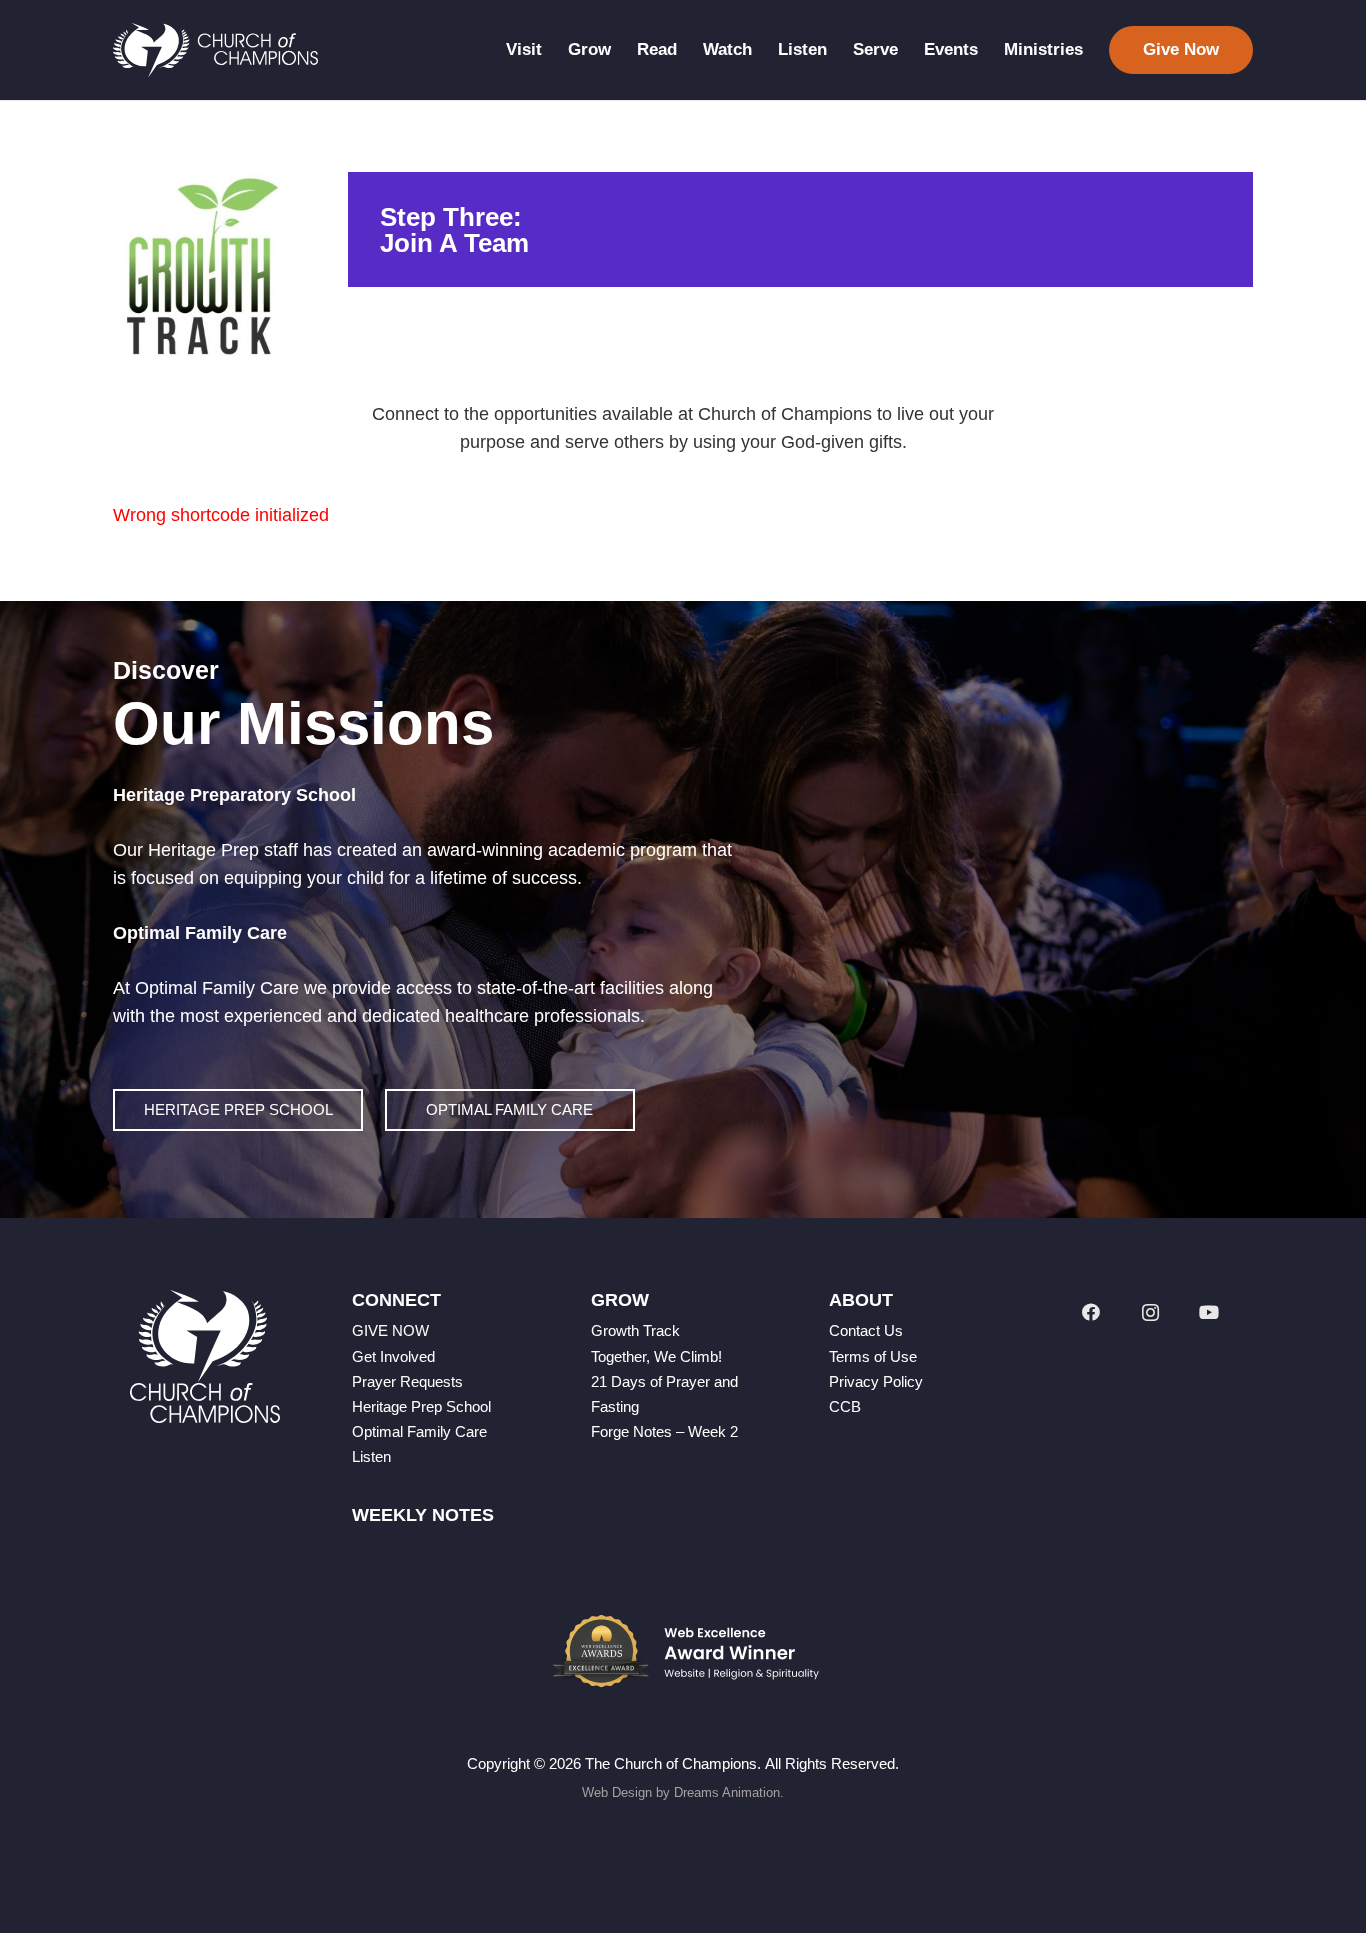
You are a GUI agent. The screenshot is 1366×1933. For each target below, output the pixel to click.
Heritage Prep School (421, 1406)
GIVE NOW (390, 1330)
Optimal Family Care (419, 1431)
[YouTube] (1209, 1312)
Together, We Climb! (656, 1356)
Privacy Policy (876, 1381)
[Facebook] (1090, 1312)
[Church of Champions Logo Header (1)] (215, 50)
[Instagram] (1150, 1312)
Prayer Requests (407, 1381)
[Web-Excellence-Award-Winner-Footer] (683, 1651)
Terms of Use (873, 1356)
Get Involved (393, 1356)
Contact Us (866, 1330)
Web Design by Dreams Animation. (683, 1792)
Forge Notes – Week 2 (664, 1431)
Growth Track (635, 1330)
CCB (845, 1406)
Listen (371, 1456)
